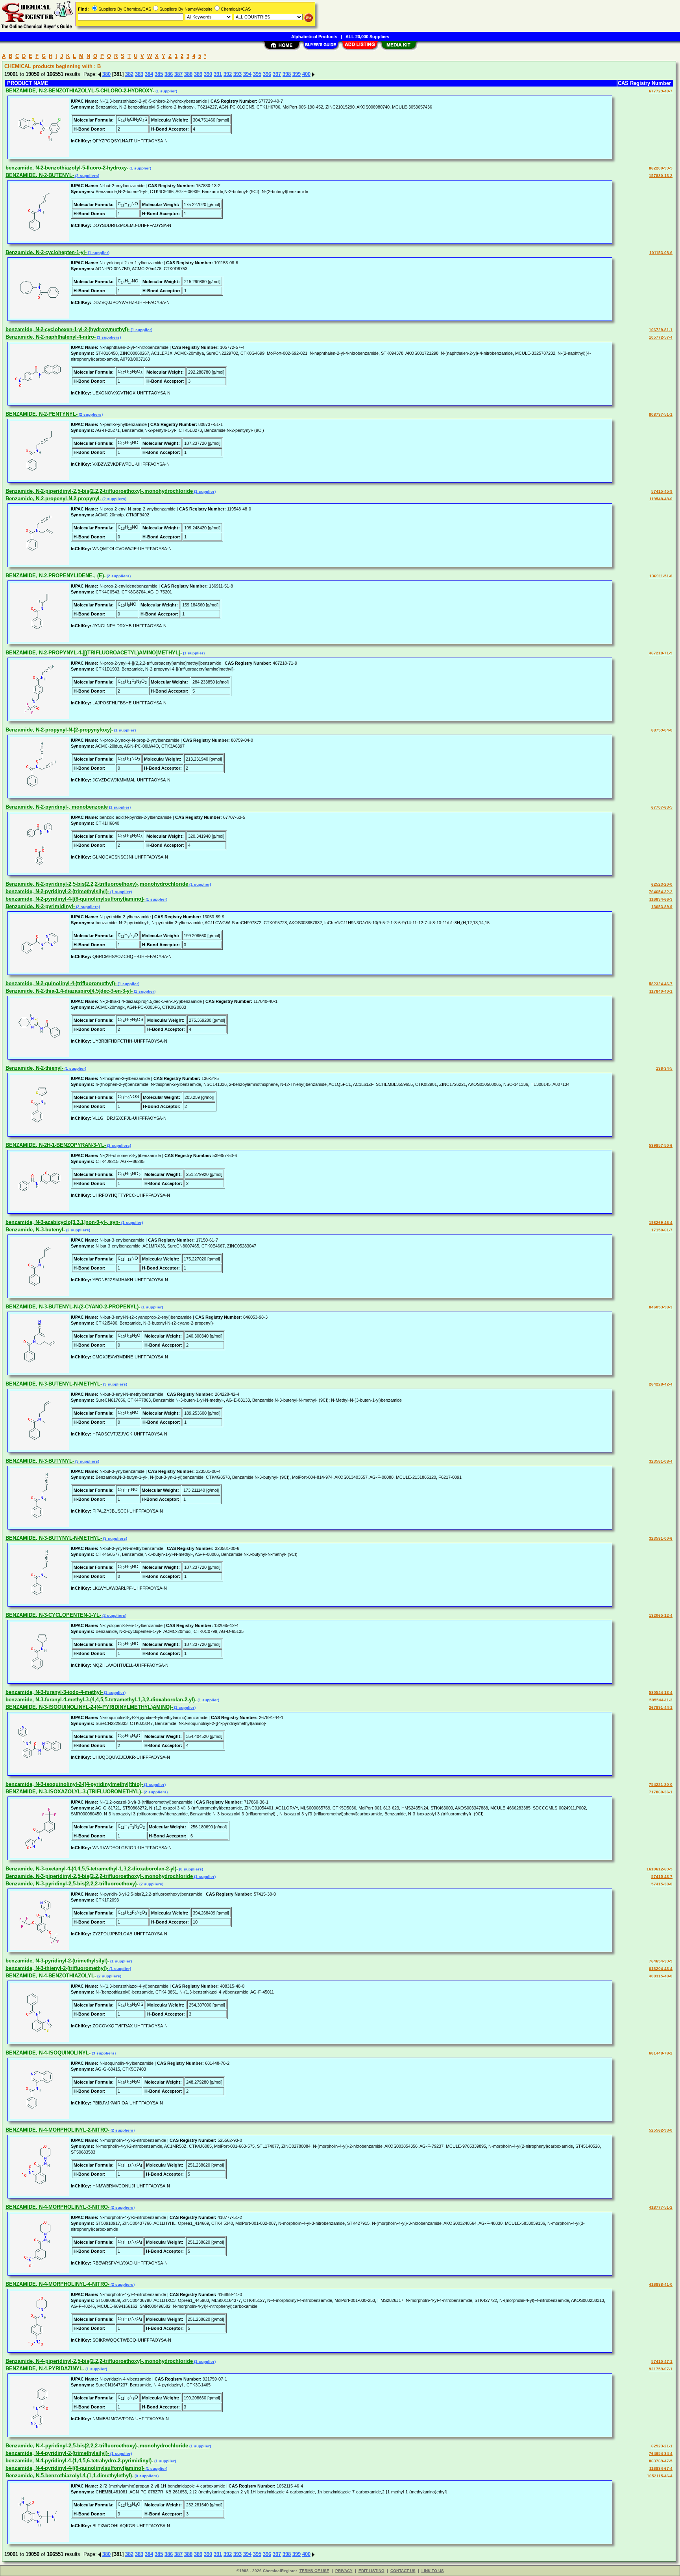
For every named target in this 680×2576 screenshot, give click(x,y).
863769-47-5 (661, 2461)
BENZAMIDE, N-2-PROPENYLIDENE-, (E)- (55, 576)
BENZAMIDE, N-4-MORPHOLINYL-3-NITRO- (57, 2207)
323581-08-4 (661, 1461)
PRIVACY (344, 2571)
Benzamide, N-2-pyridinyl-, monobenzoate (57, 807)
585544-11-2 (661, 1700)
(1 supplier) (166, 91)
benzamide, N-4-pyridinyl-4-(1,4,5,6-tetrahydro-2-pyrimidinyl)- (79, 2461)
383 (139, 74)
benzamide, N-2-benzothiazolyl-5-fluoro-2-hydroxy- (67, 168)
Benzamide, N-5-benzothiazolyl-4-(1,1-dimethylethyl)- (69, 2476)
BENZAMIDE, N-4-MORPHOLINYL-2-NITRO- (57, 2130)
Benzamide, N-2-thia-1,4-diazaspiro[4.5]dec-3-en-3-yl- (69, 991)
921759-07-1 (661, 2369)
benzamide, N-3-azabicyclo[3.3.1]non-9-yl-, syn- (63, 1222)
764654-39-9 (661, 1961)
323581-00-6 (661, 1538)
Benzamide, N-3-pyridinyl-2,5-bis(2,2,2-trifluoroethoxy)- (72, 1884)
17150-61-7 (662, 1230)
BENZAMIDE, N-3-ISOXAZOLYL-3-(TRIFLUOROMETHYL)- (74, 1792)
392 (228, 74)
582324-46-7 (661, 984)
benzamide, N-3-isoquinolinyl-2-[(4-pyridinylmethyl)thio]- (74, 1784)
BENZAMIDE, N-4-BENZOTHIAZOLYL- (51, 1976)
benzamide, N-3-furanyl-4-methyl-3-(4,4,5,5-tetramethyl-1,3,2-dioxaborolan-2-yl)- (101, 1700)
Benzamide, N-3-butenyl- (35, 1230)
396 (267, 74)
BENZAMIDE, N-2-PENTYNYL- (42, 414)
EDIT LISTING (371, 2571)
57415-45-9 (662, 491)
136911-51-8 (661, 576)
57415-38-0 (662, 1884)
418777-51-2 (661, 2207)
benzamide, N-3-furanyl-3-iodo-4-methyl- (54, 1692)
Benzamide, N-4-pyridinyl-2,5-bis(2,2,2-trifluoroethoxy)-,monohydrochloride (97, 2446)
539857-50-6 (661, 1145)
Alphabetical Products (314, 37)
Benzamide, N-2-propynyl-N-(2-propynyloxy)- (59, 730)
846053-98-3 (661, 1307)
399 (297, 74)
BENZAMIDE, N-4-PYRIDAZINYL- (45, 2369)
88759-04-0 (662, 730)
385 (159, 74)
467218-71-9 (661, 653)
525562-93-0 (661, 2130)
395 (257, 74)
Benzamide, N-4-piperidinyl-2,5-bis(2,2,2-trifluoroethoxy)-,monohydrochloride (99, 2361)
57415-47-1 (662, 2361)
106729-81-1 (661, 330)
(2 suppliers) (87, 176)
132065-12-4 (661, 1615)
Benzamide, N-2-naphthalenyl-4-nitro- (51, 337)
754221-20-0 (661, 1785)
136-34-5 (664, 1068)
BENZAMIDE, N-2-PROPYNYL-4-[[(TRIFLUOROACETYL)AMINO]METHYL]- (94, 653)
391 (218, 74)
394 (247, 74)
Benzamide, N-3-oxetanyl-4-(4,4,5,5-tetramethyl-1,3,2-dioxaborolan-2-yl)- (92, 1869)
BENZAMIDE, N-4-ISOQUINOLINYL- (48, 2053)
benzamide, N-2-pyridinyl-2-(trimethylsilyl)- (57, 891)
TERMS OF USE (314, 2571)
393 (237, 74)
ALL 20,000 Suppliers (367, 37)
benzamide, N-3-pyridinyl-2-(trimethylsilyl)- (57, 1961)
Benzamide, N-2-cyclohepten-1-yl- (46, 252)
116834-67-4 (661, 2468)
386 (169, 74)
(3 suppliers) (108, 337)
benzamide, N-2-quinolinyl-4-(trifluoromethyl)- (61, 983)
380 (106, 74)
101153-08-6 (661, 253)
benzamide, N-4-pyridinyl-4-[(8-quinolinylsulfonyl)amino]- (75, 2468)
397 (277, 74)
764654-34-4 (661, 2453)
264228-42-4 (661, 1384)
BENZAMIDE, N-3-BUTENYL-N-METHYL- (54, 1384)
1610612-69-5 (660, 1869)
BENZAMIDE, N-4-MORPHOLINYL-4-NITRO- (57, 2284)
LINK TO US (433, 2571)
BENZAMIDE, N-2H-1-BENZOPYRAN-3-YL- (56, 1145)
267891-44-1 (661, 1707)
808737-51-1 (661, 414)
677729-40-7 (661, 91)
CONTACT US (403, 2571)
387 (178, 74)
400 (306, 74)
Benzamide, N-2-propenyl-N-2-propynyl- (53, 498)
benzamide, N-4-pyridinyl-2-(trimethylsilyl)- (57, 2453)
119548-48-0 (661, 499)
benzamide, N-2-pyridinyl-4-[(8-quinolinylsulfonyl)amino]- (75, 899)
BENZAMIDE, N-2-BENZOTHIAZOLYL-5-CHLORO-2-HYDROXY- (80, 91)
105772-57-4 (661, 337)
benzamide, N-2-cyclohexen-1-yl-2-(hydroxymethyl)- (67, 329)
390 (208, 74)
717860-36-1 (661, 1792)
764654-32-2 (661, 892)
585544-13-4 (661, 1692)
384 (149, 74)
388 (188, 74)
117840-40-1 (661, 991)
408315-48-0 (661, 1976)
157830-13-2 (661, 176)
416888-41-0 (661, 2284)
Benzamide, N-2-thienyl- (34, 1068)
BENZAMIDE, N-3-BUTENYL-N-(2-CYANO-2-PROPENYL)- (73, 1307)
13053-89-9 (662, 907)
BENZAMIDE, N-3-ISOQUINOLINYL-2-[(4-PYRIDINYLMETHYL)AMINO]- (89, 1707)
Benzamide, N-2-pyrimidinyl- (40, 906)
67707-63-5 (662, 807)
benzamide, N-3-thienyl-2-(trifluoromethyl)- (57, 1968)
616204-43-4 (661, 1969)
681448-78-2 (661, 2053)
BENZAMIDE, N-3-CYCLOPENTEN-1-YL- (53, 1615)
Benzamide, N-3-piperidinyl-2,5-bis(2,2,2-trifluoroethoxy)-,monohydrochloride (99, 1876)
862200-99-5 (661, 168)
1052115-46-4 (660, 2476)
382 (129, 74)
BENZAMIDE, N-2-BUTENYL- (40, 175)
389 (198, 74)
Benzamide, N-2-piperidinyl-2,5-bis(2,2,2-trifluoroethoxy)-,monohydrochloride (99, 491)
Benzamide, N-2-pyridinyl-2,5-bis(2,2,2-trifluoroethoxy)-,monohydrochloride (97, 884)
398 (287, 74)
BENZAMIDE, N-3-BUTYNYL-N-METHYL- (54, 1538)
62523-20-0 (662, 884)
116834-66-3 (661, 899)
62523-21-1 (662, 2446)
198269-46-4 (661, 1223)
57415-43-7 (662, 1877)
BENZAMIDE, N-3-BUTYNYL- (40, 1461)
